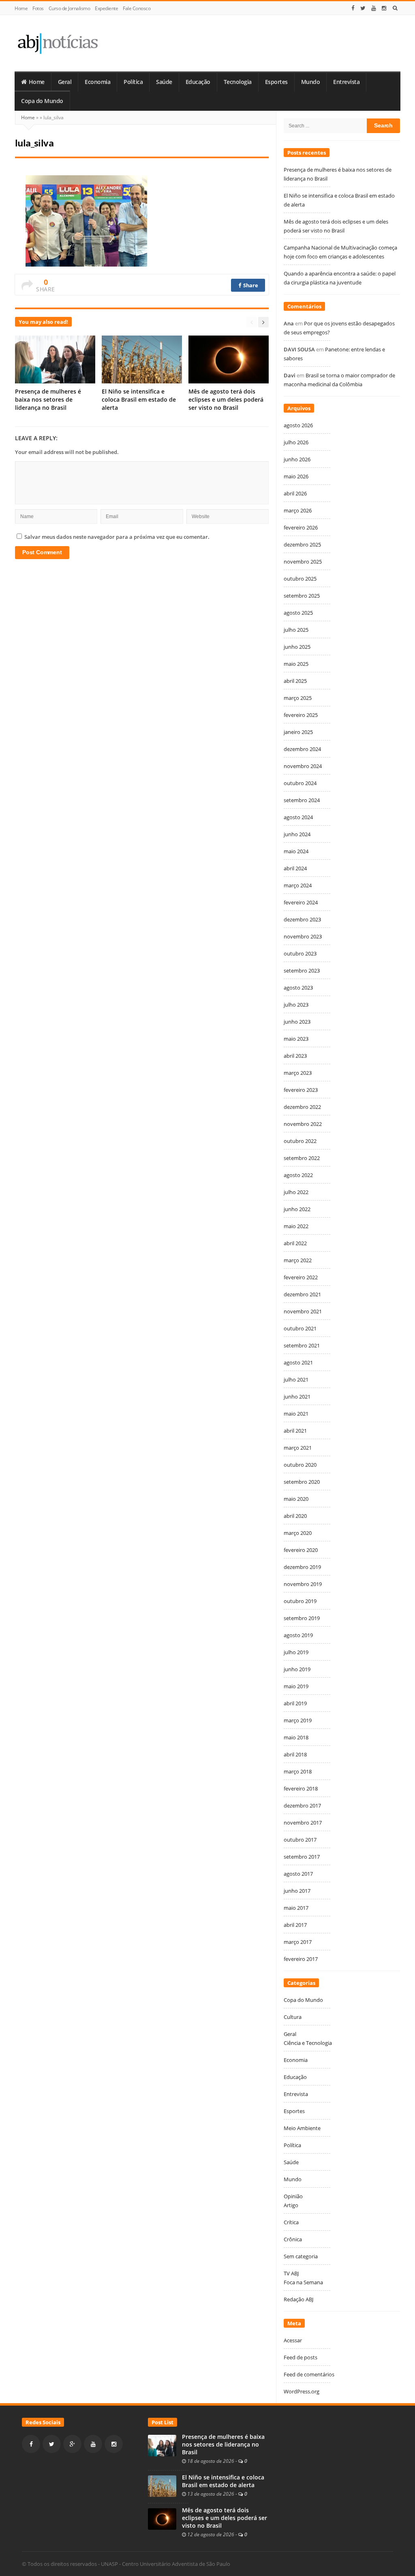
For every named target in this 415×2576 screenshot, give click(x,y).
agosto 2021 (298, 1362)
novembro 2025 (303, 562)
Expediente (106, 8)
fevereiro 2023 (301, 1090)
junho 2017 (297, 1891)
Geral (65, 82)
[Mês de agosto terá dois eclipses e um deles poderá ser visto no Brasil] (162, 2518)
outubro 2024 (300, 783)
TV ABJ (291, 2273)
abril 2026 (295, 493)
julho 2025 (296, 630)
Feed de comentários (309, 2374)
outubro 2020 (300, 1465)
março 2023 (298, 1073)
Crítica (291, 2222)
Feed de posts (301, 2357)
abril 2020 (295, 1516)
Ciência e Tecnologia (308, 2043)
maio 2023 (296, 1039)
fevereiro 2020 (301, 1550)
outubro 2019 (300, 1601)
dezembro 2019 (302, 1567)
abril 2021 (295, 1431)
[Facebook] (353, 8)
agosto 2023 (298, 988)
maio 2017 (296, 1908)
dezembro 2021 (302, 1294)
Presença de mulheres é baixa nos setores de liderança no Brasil (48, 399)
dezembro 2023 (302, 919)
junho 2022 (297, 1209)
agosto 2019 (298, 1635)
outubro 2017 (300, 1840)
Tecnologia (238, 82)
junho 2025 (297, 647)
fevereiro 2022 (301, 1277)
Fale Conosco (137, 8)
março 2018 (298, 1771)
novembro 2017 (303, 1823)
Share (250, 285)
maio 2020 (296, 1499)
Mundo (311, 82)
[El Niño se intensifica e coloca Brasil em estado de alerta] (162, 2486)
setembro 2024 (302, 800)
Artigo (291, 2205)
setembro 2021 (302, 1345)
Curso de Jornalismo (70, 8)
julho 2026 (296, 442)
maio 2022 (296, 1226)
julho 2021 (296, 1379)
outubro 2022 (300, 1141)
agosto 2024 (298, 817)
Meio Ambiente (302, 2128)
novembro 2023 (303, 936)
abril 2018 (295, 1754)
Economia (97, 82)
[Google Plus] (72, 2444)
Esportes (276, 82)
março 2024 (298, 885)
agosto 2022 (298, 1175)
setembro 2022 (302, 1158)
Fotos (38, 8)
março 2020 (298, 1533)
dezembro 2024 (302, 749)
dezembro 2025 (302, 544)
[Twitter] (363, 8)
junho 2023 (297, 1022)
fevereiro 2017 (301, 1959)
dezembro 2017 (302, 1806)
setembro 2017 (302, 1857)
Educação (198, 82)
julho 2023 (296, 1005)
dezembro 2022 (302, 1107)
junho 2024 (297, 834)
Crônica (293, 2239)
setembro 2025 (302, 596)
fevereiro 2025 (301, 715)
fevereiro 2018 (301, 1788)
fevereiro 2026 (301, 527)
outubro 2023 (300, 953)
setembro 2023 (302, 971)
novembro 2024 (303, 766)
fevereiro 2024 (301, 902)
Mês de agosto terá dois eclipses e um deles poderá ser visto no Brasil (226, 399)
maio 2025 (296, 664)
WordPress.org (302, 2391)
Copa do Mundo (42, 101)
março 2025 (298, 698)
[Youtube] (374, 8)
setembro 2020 (302, 1482)
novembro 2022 (303, 1124)
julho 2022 (296, 1192)
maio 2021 (296, 1414)
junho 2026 (297, 459)
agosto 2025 (298, 613)
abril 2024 (295, 868)
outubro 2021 (300, 1328)
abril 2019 (295, 1703)
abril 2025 (295, 681)
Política (133, 82)
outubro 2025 (300, 579)
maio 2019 (296, 1686)
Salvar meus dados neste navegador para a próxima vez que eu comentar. (117, 537)
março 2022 (298, 1260)
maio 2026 (296, 476)
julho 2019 (296, 1652)
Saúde (164, 82)
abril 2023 (295, 1056)
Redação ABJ (298, 2299)
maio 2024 (296, 851)
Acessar (293, 2340)
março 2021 (298, 1448)
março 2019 (298, 1720)
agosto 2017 (298, 1874)
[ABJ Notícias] (57, 43)
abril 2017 (295, 1925)
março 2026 (298, 510)
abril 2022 (295, 1243)
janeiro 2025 (298, 732)
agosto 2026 (298, 425)
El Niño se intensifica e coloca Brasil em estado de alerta (139, 399)
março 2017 (298, 1942)
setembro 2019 (302, 1618)
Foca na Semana (303, 2282)
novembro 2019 (303, 1584)
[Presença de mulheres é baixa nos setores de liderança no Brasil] (162, 2445)
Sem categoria (301, 2256)
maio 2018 (296, 1737)
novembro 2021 (303, 1311)
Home (21, 8)
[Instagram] (384, 8)
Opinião (293, 2196)
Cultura (293, 2017)
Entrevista (346, 82)
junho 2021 (297, 1397)
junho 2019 (297, 1669)
